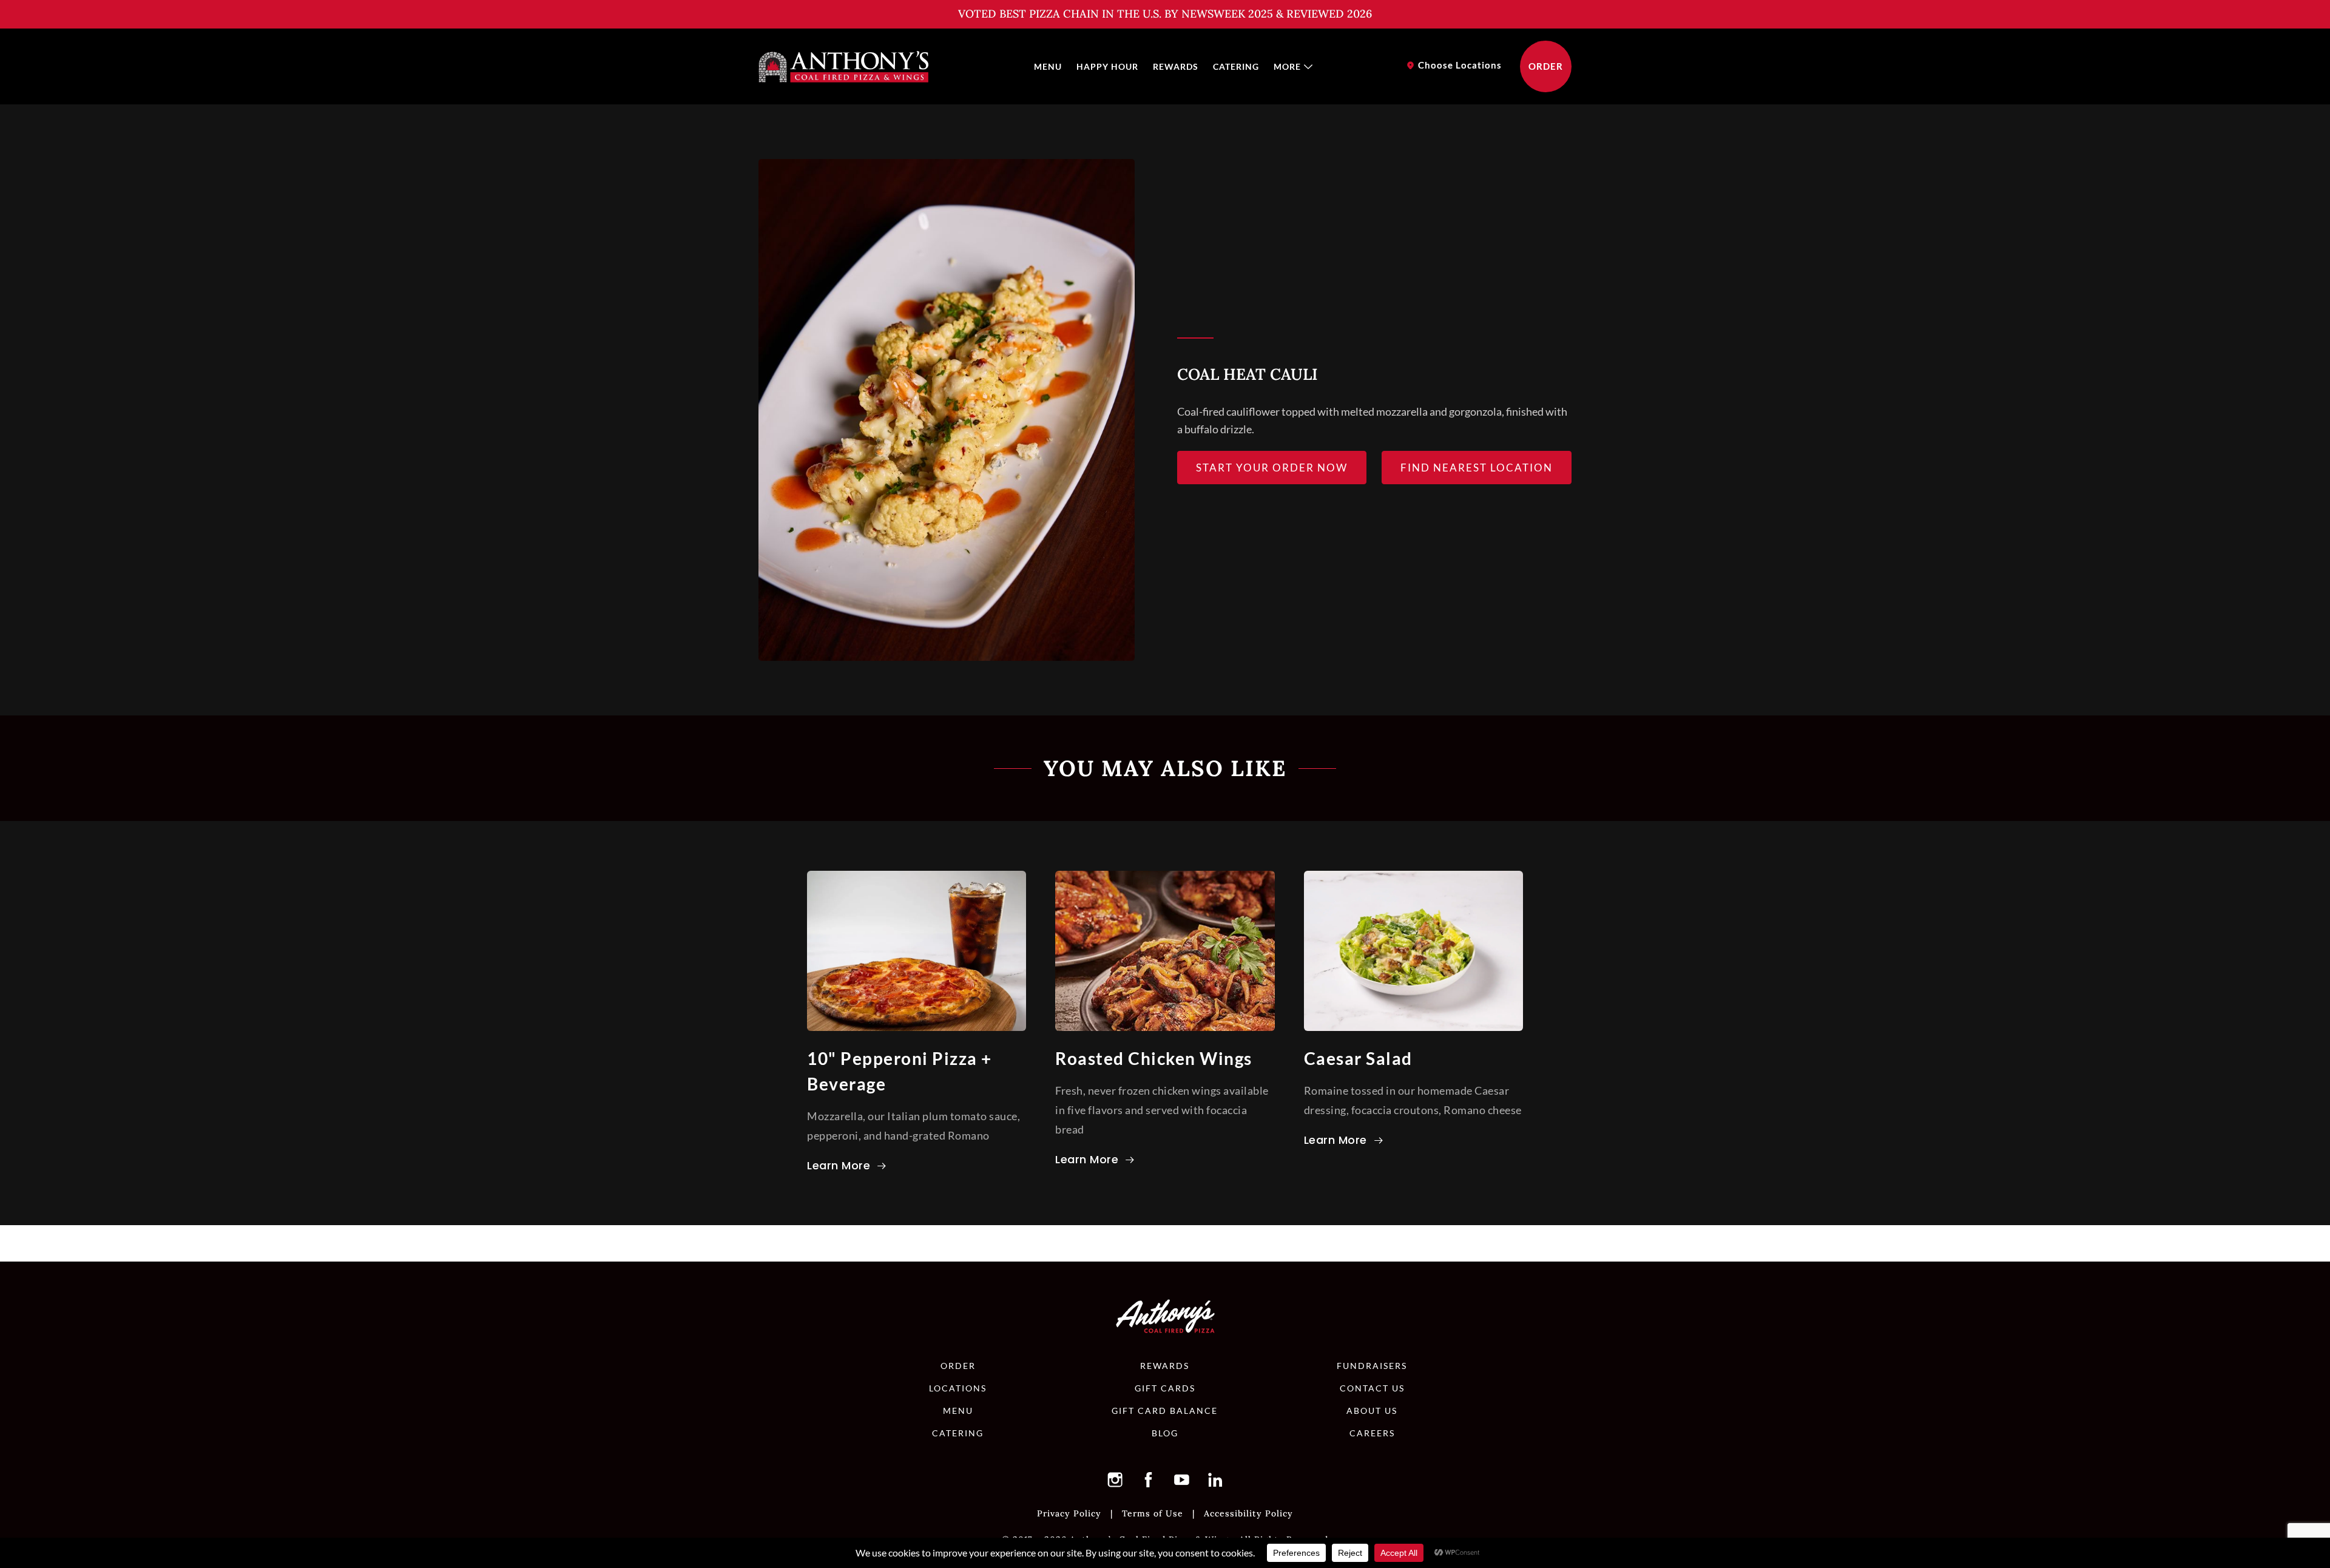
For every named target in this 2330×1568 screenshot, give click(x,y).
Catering (1236, 66)
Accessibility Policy (1248, 1513)
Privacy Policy (1069, 1513)
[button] (1115, 1479)
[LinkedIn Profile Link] (1215, 1479)
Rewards (1176, 66)
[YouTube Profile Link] (1182, 1479)
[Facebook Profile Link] (1149, 1479)
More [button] (1287, 66)
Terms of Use (1153, 1513)
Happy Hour (1107, 66)
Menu (1048, 66)
